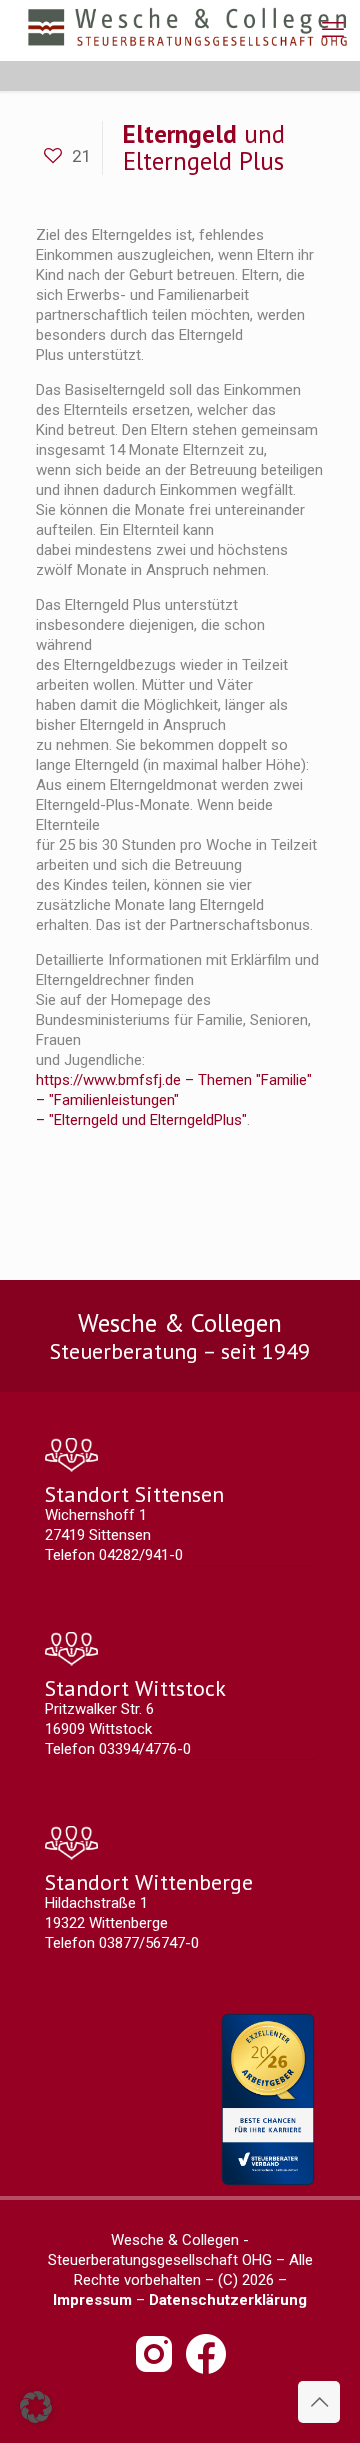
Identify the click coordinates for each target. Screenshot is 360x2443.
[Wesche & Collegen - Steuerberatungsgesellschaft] (187, 30)
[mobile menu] (333, 30)
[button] (36, 2407)
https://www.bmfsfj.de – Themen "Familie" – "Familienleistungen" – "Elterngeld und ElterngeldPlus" (174, 1100)
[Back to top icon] (319, 2402)
